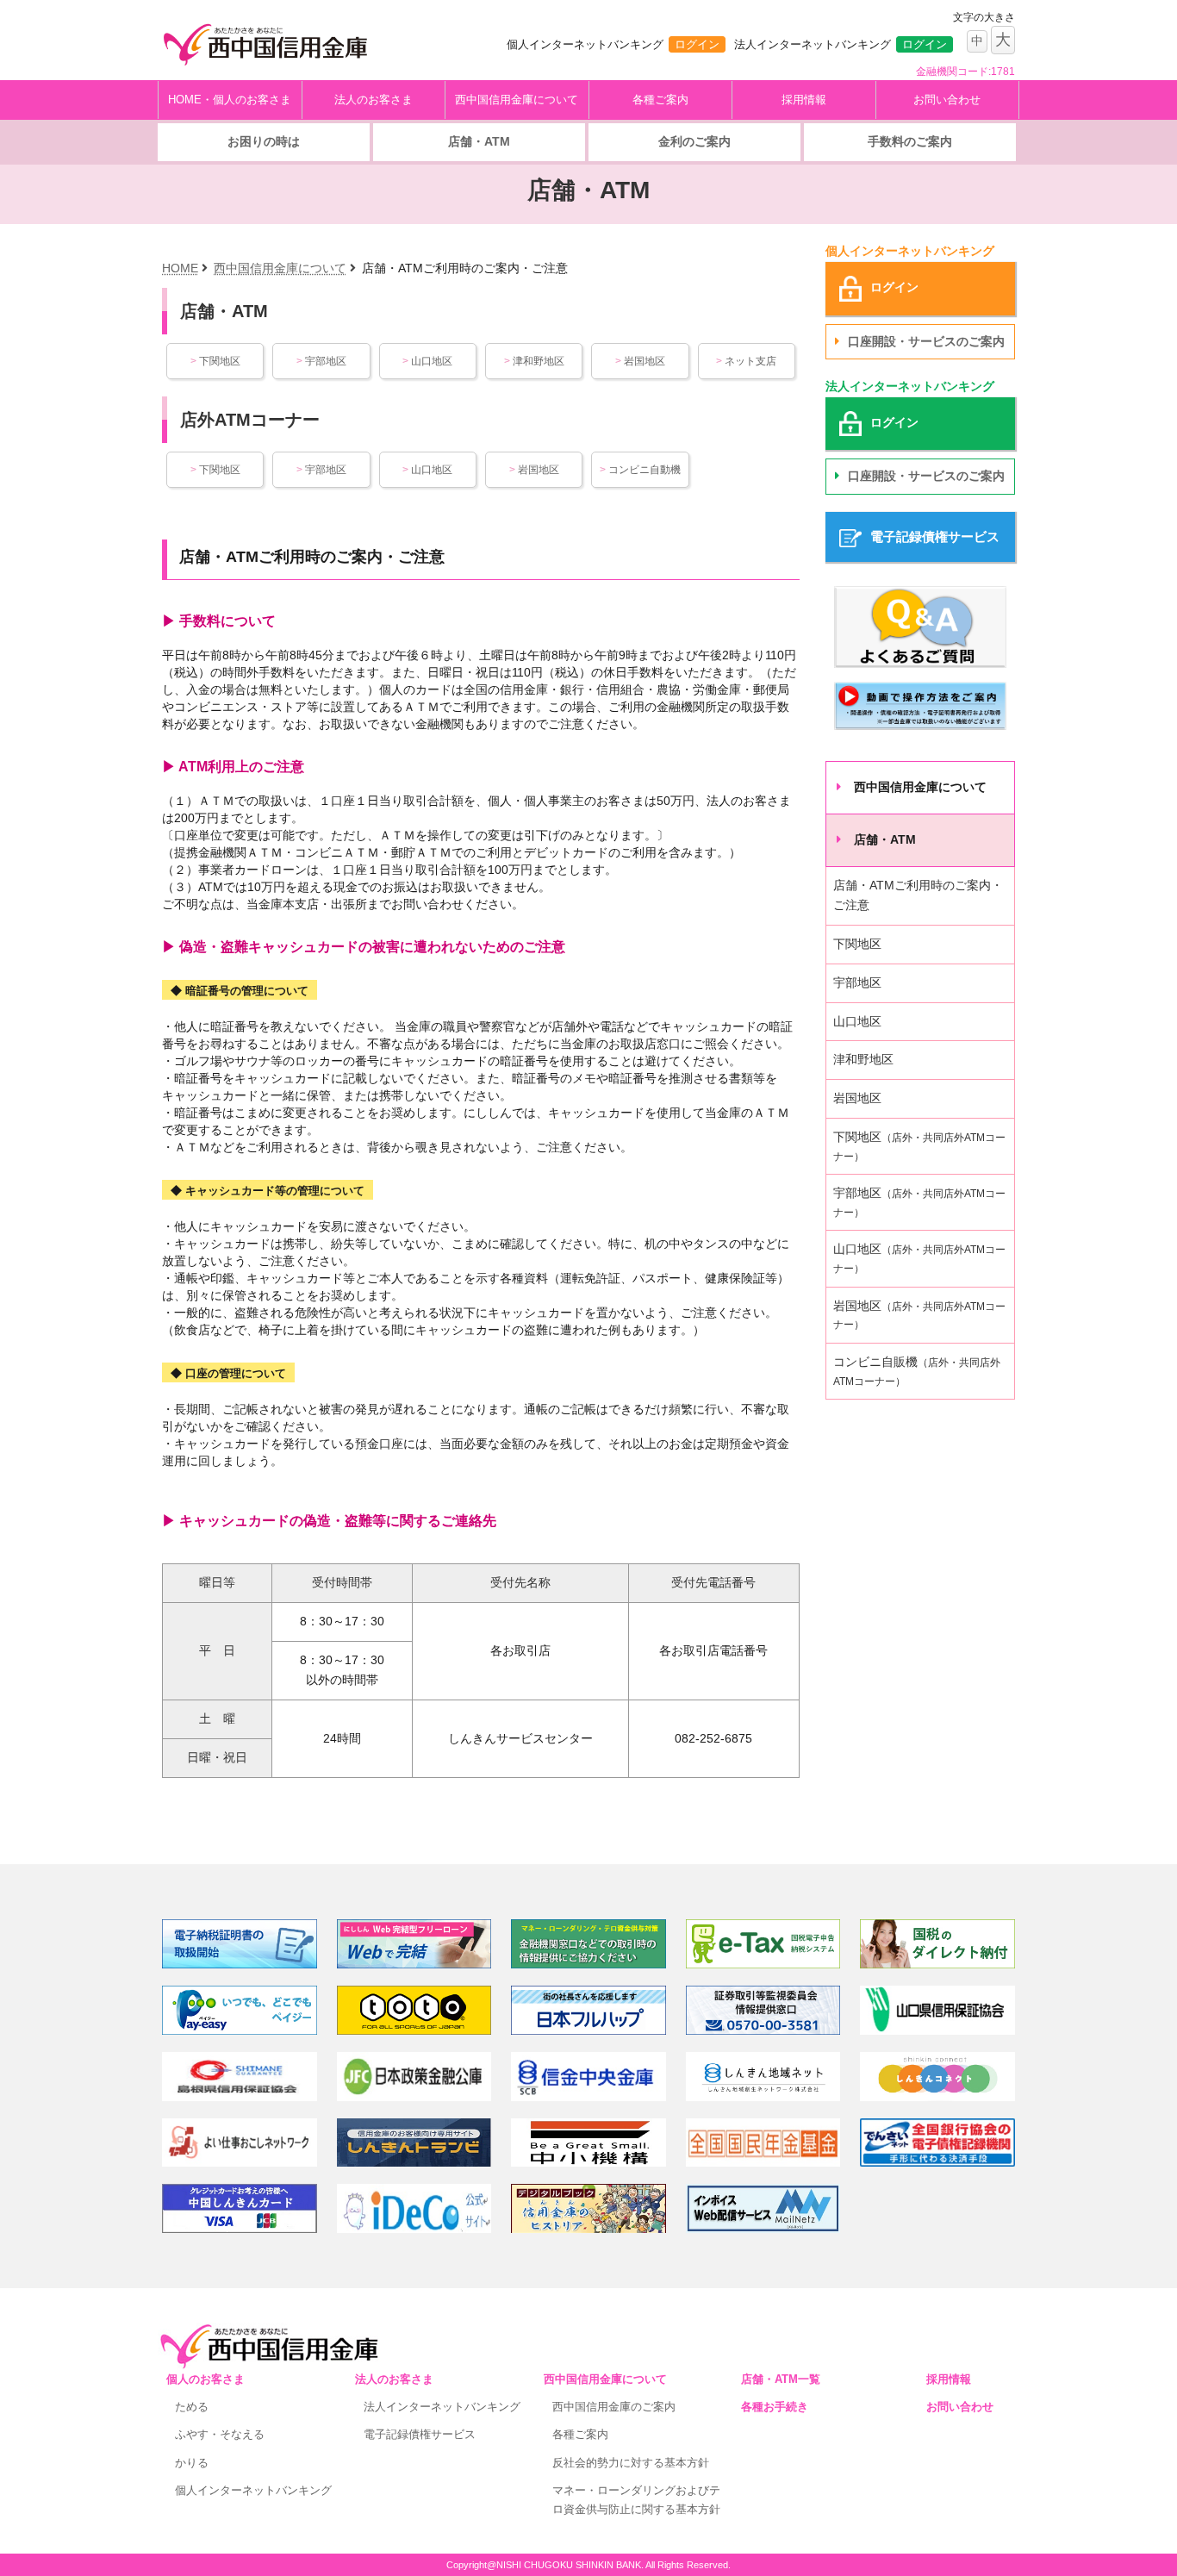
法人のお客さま (374, 100)
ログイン (697, 44)
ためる (192, 2407)
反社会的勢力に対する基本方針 (631, 2463)
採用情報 (804, 100)
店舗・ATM (479, 141)
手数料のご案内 (910, 141)
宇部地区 (321, 361)
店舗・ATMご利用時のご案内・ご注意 (918, 895)
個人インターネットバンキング (253, 2490)
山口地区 (427, 361)
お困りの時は (264, 141)
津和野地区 (534, 361)
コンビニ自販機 (917, 1371)
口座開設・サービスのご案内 (926, 341)
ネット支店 (746, 361)
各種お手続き (775, 2407)
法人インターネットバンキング (442, 2407)
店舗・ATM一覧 (781, 2379)
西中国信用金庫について (517, 100)
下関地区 (215, 361)
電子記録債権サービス (420, 2434)
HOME (180, 268)
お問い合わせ (947, 100)
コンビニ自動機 (640, 470)
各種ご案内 (660, 100)
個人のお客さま (206, 2379)
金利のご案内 (694, 141)
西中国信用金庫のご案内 (614, 2407)
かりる (192, 2463)
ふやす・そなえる (220, 2434)
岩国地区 (640, 361)
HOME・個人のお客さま (230, 100)
